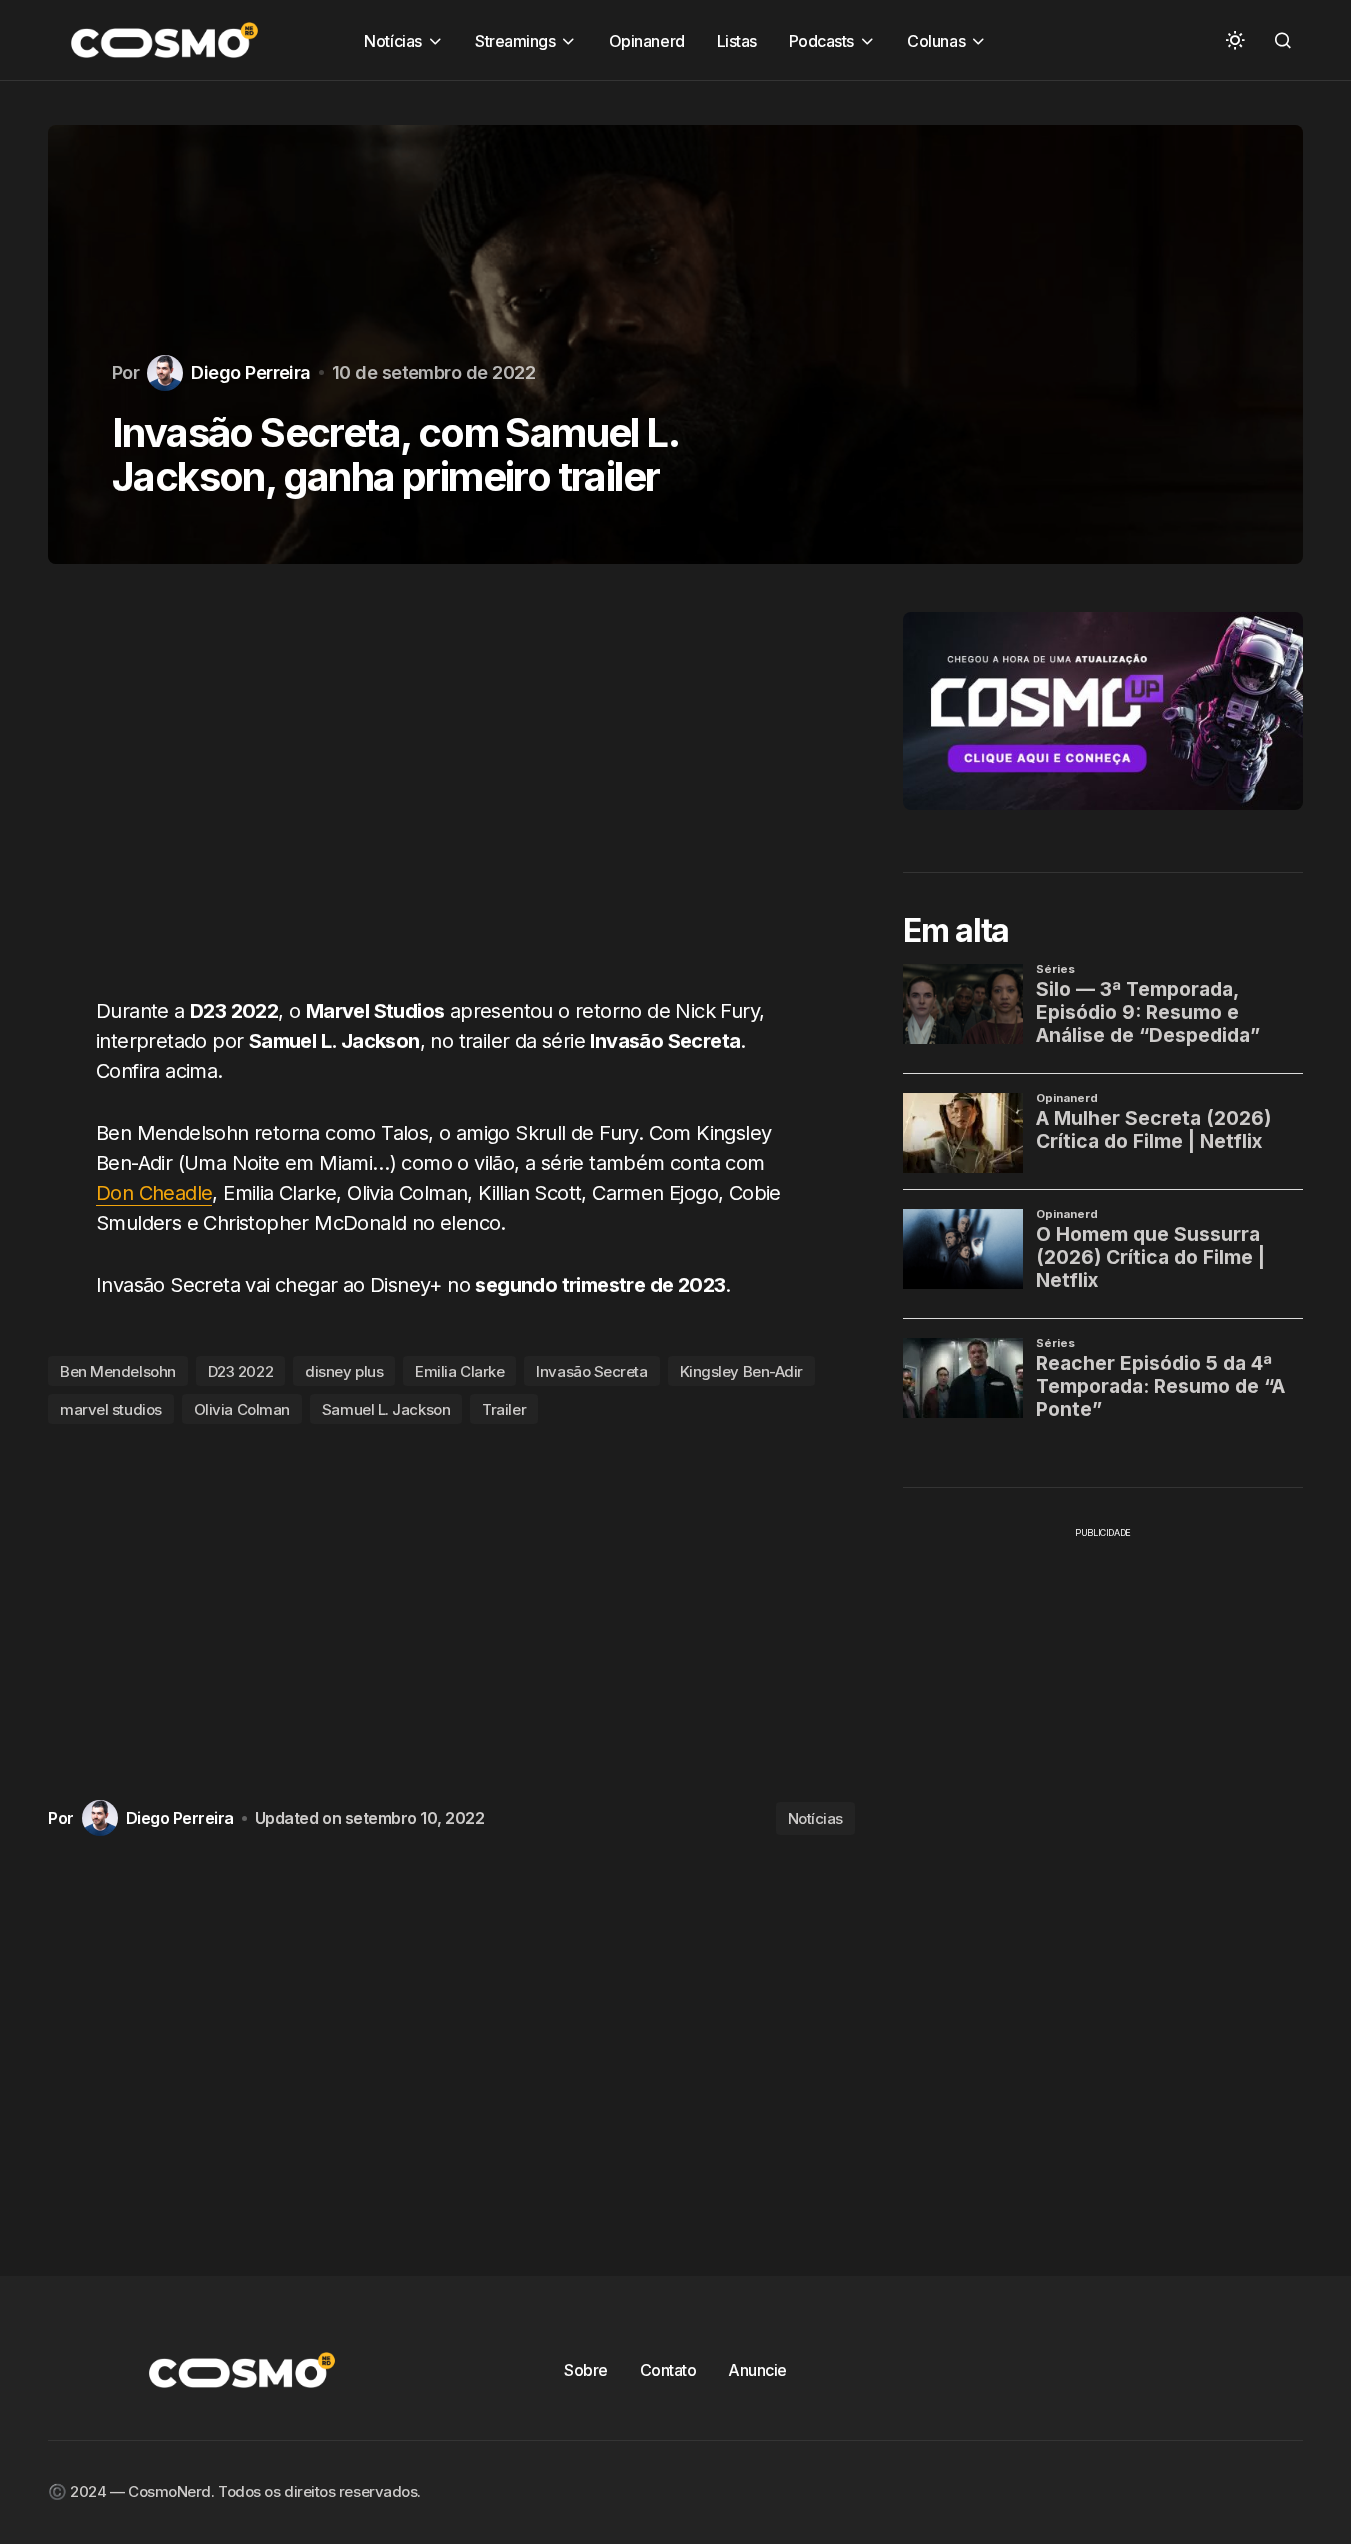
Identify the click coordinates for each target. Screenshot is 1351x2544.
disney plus (344, 1371)
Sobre (586, 2370)
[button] (1235, 40)
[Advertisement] (451, 792)
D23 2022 (240, 1371)
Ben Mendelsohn (118, 1371)
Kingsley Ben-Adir (741, 1371)
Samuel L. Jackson (386, 1409)
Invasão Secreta (591, 1371)
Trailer (504, 1409)
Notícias (815, 1818)
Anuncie (757, 2370)
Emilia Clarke (459, 1371)
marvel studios (111, 1409)
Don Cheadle (154, 1193)
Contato (668, 2370)
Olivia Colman (242, 1409)
